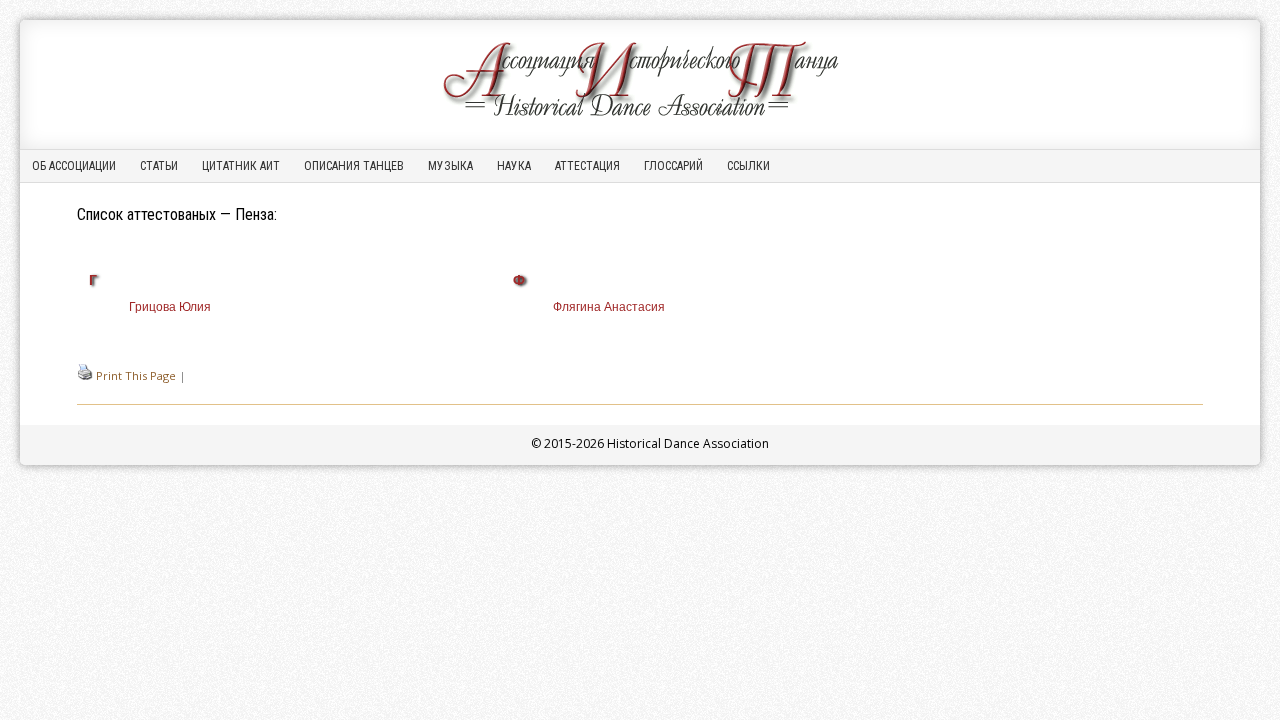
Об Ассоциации (74, 166)
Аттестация (587, 166)
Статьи (159, 166)
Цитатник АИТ (241, 166)
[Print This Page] (85, 375)
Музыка (450, 166)
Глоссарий (673, 166)
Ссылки (748, 166)
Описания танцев (354, 166)
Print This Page (136, 375)
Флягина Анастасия (609, 307)
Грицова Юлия (170, 307)
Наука (514, 166)
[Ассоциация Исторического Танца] (640, 116)
